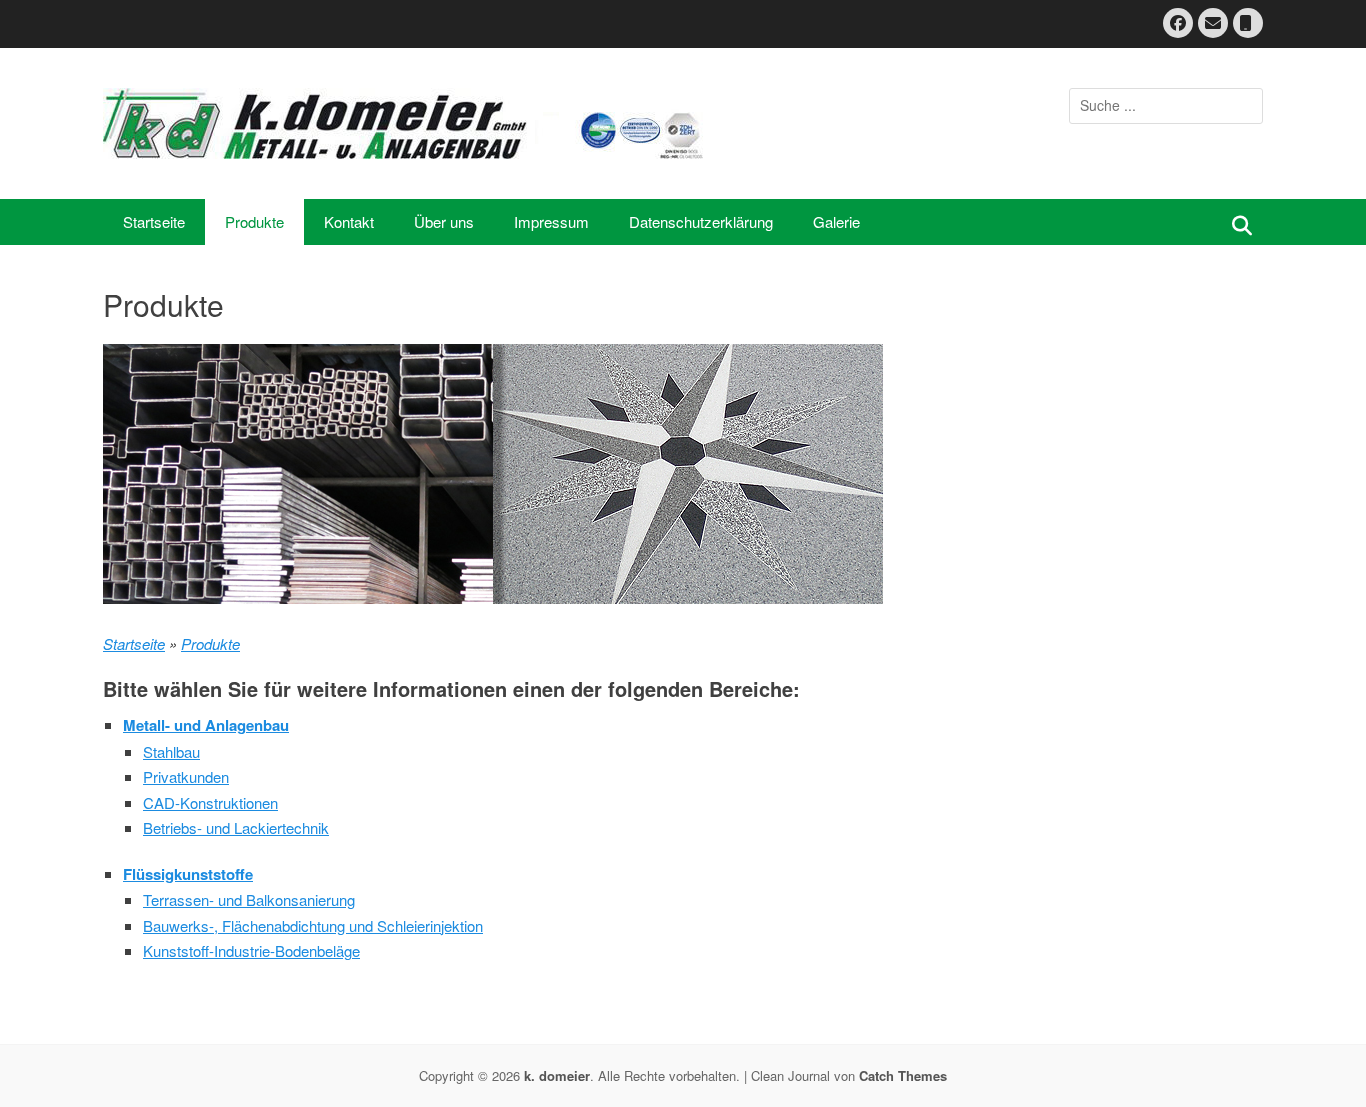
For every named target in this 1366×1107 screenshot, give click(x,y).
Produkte (254, 221)
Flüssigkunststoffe (188, 874)
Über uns (444, 221)
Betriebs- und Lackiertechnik (236, 827)
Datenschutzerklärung (701, 221)
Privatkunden (186, 776)
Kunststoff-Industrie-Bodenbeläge (251, 950)
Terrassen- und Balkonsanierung (249, 899)
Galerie (836, 221)
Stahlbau (171, 751)
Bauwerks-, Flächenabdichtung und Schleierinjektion (313, 925)
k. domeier (557, 1075)
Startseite (154, 221)
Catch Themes (903, 1075)
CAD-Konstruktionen (210, 802)
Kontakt (349, 221)
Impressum (551, 221)
